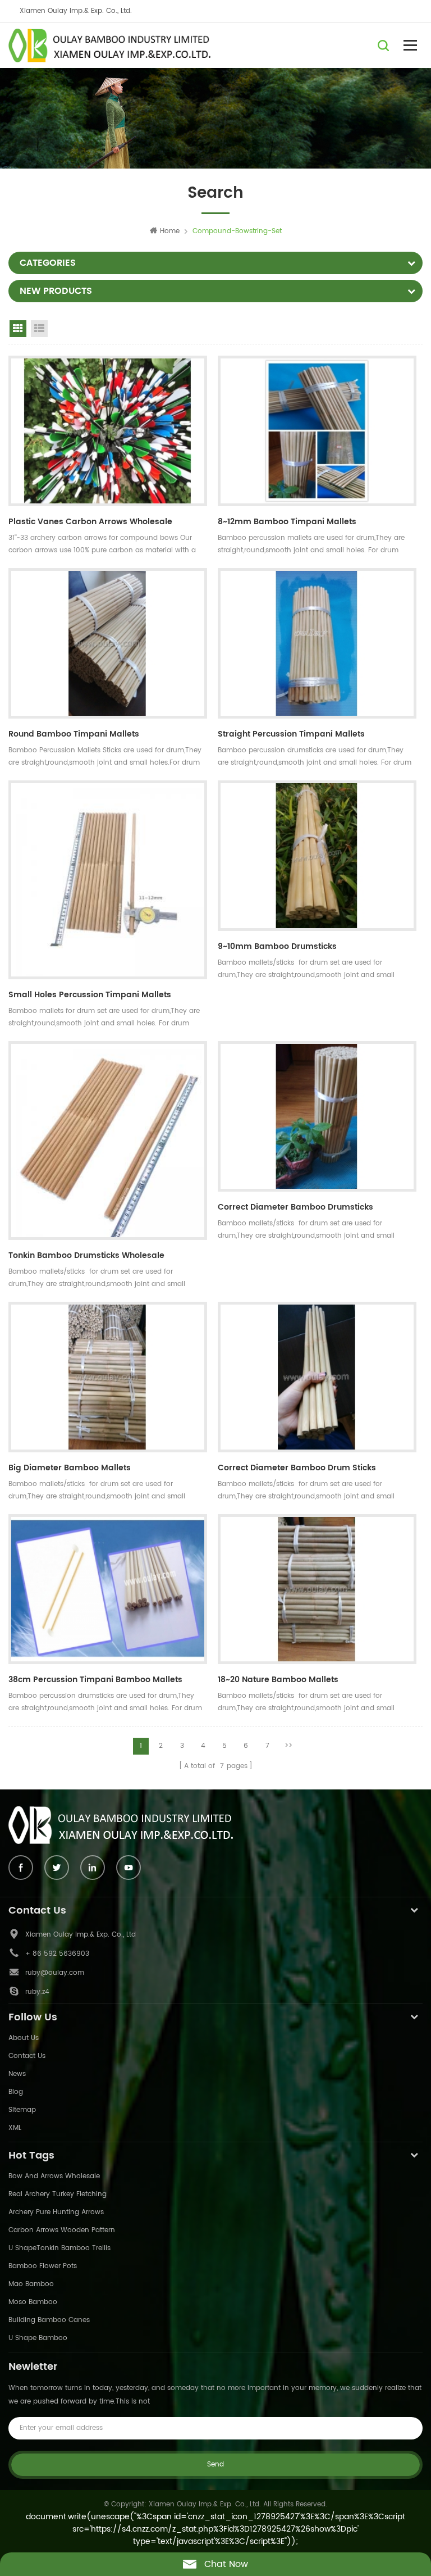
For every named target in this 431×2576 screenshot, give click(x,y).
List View (39, 329)
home (170, 231)
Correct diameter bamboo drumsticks (295, 1207)
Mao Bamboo (31, 2284)
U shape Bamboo (38, 2338)
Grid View (18, 329)
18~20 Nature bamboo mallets (278, 1680)
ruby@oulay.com (55, 1973)
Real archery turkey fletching (58, 2194)
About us (24, 2038)
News (17, 2074)
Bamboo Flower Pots (43, 2266)
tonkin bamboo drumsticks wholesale (86, 1255)
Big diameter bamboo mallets (70, 1468)
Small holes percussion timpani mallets (90, 995)
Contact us (27, 2056)
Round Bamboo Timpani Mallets (74, 734)
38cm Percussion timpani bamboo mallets (95, 1680)
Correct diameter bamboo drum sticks (297, 1468)
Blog (16, 2092)
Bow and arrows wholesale (54, 2176)
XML (15, 2128)
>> (288, 1746)
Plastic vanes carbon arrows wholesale (90, 522)
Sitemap (22, 2110)
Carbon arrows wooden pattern (62, 2230)
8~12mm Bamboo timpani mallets (287, 522)
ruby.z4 (37, 1992)
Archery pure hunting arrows (56, 2212)
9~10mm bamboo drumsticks (277, 946)
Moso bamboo (33, 2302)
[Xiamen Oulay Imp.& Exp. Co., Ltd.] (109, 46)
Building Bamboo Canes (49, 2320)
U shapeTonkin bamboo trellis (59, 2248)
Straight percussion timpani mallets (291, 734)
